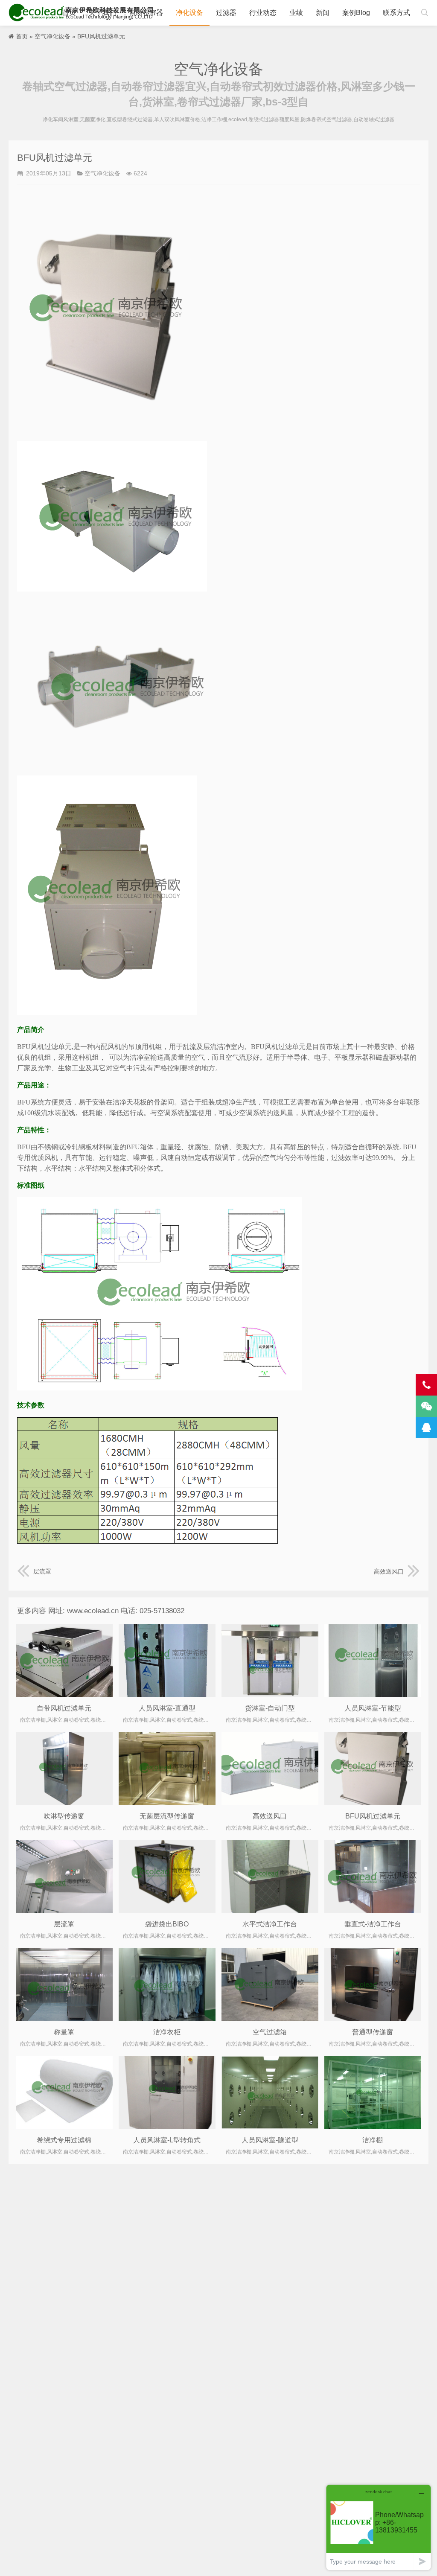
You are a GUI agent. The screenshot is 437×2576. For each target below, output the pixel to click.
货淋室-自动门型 (270, 1708)
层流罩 (42, 1571)
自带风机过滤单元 (64, 1708)
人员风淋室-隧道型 (270, 2140)
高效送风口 (389, 1571)
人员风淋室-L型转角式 (167, 2140)
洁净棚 (373, 2140)
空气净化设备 (52, 36)
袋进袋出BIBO (167, 1924)
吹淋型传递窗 (64, 1816)
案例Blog (356, 13)
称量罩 (64, 2032)
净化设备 (189, 13)
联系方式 (396, 13)
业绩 (296, 13)
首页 (69, 13)
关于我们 (102, 13)
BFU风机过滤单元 (373, 1816)
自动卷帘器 (146, 13)
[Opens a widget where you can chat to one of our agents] (379, 2527)
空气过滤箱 (270, 2032)
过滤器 (226, 13)
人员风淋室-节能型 (373, 1708)
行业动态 (263, 13)
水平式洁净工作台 (270, 1924)
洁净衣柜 (167, 2032)
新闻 (323, 13)
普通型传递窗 (373, 2032)
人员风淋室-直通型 (167, 1708)
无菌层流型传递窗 (167, 1816)
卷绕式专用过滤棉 (64, 2140)
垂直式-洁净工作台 (373, 1924)
